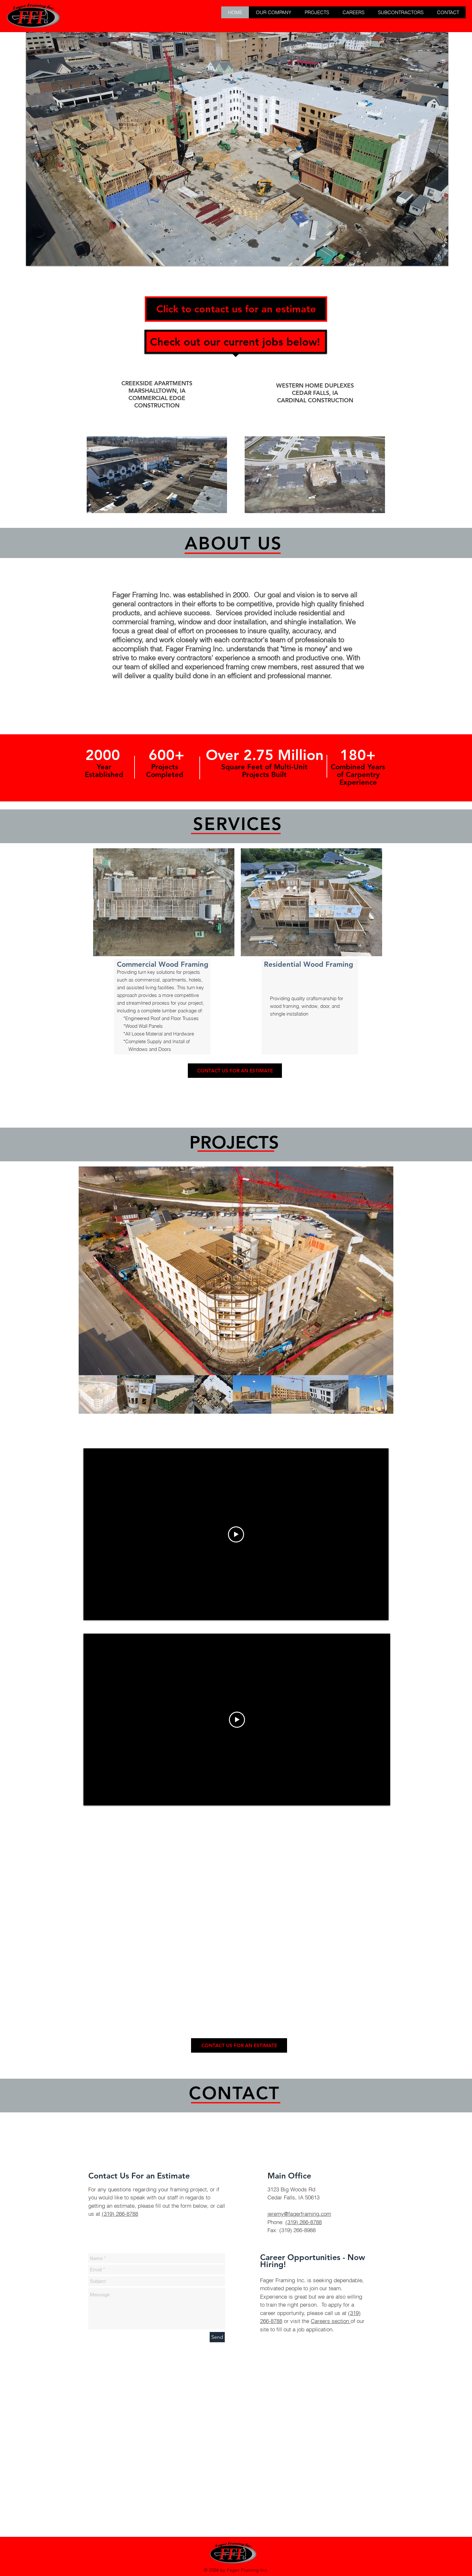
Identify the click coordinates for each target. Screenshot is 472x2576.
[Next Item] (382, 1271)
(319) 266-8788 (120, 2214)
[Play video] (236, 1534)
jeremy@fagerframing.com (299, 2214)
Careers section (331, 2321)
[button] (273, 12)
